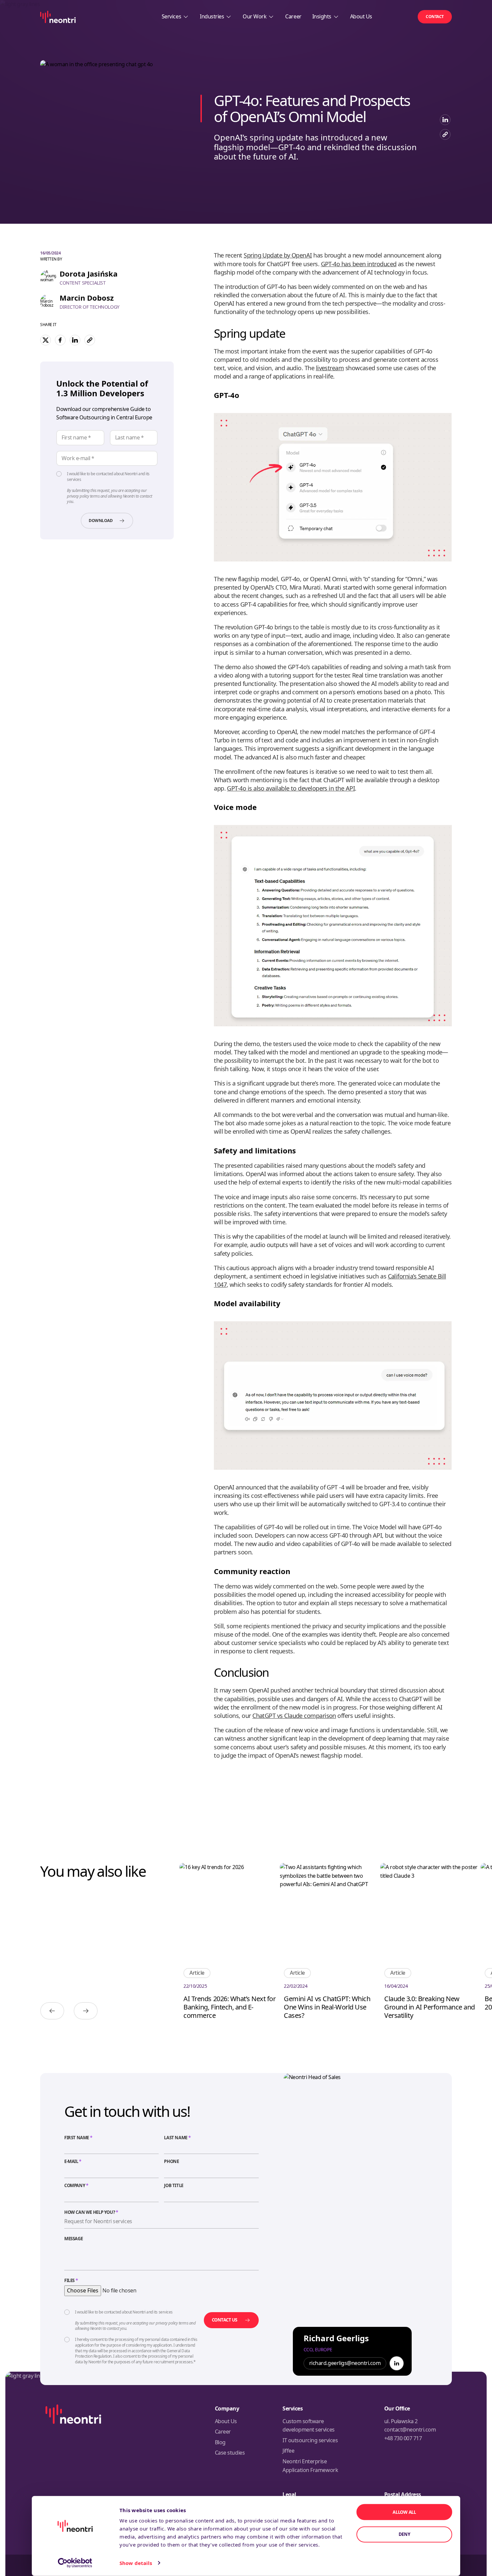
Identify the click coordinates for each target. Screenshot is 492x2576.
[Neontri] (58, 17)
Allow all (404, 2512)
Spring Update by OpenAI (278, 255)
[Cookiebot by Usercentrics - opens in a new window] (75, 2563)
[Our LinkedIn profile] (445, 120)
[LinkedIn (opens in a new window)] (75, 340)
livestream (330, 368)
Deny (404, 2534)
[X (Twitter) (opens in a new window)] (46, 340)
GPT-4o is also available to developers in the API (291, 788)
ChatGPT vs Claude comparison (294, 1716)
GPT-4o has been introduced (359, 264)
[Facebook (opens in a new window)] (60, 340)
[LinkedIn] (397, 2363)
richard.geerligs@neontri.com (345, 2363)
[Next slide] (86, 2011)
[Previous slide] (52, 2011)
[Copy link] (445, 134)
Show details (136, 2563)
